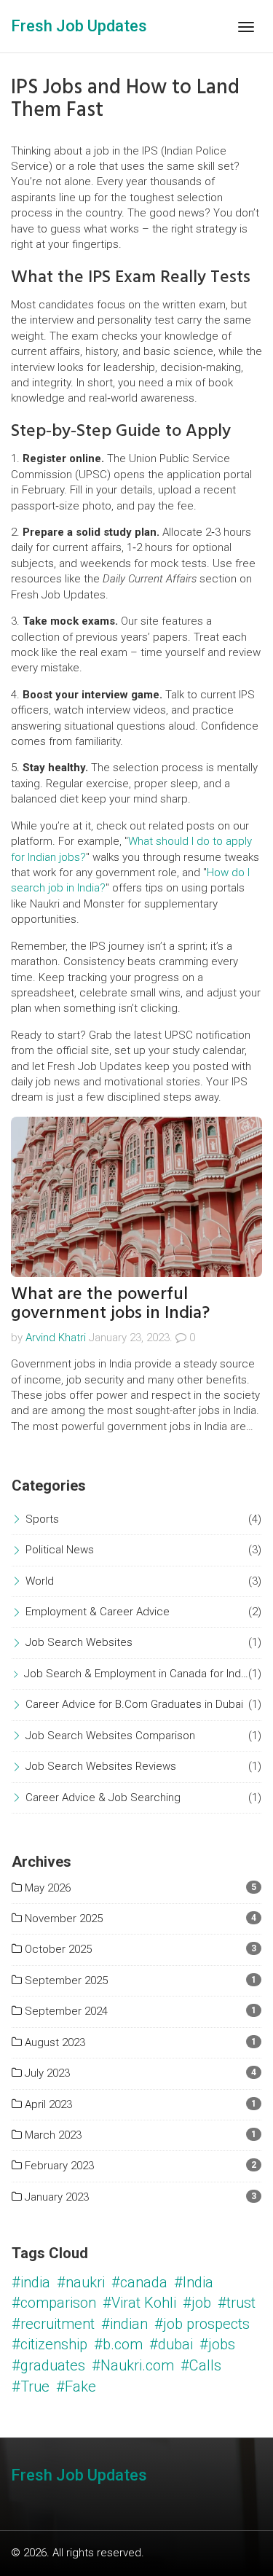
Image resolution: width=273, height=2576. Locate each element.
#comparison (54, 2303)
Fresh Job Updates (79, 26)
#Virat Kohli (139, 2303)
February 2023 (58, 2166)
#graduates (48, 2365)
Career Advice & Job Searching (103, 1798)
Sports (42, 1519)
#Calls (201, 2365)
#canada (139, 2282)
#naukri (81, 2282)
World (40, 1581)
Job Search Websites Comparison (110, 1736)
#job (197, 2303)
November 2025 (62, 1919)
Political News (60, 1550)
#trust (237, 2303)
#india (31, 2282)
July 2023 (46, 2073)
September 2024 (65, 2011)
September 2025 (65, 1980)
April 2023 (47, 2104)
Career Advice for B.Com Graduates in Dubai (134, 1704)
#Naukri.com (133, 2365)
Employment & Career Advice (98, 1612)
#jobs (217, 2344)
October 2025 (57, 1949)
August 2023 (54, 2042)
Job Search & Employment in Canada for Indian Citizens (136, 1674)
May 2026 (46, 1888)
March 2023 (52, 2135)
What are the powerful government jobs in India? (110, 1303)
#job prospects (202, 2324)
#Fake (76, 2386)
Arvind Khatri (56, 1338)
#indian (124, 2324)
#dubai (171, 2344)
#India (194, 2282)
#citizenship (50, 2344)
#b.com (118, 2344)
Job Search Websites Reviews (101, 1766)
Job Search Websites (79, 1642)
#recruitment (53, 2324)
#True (31, 2386)
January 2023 (55, 2197)
